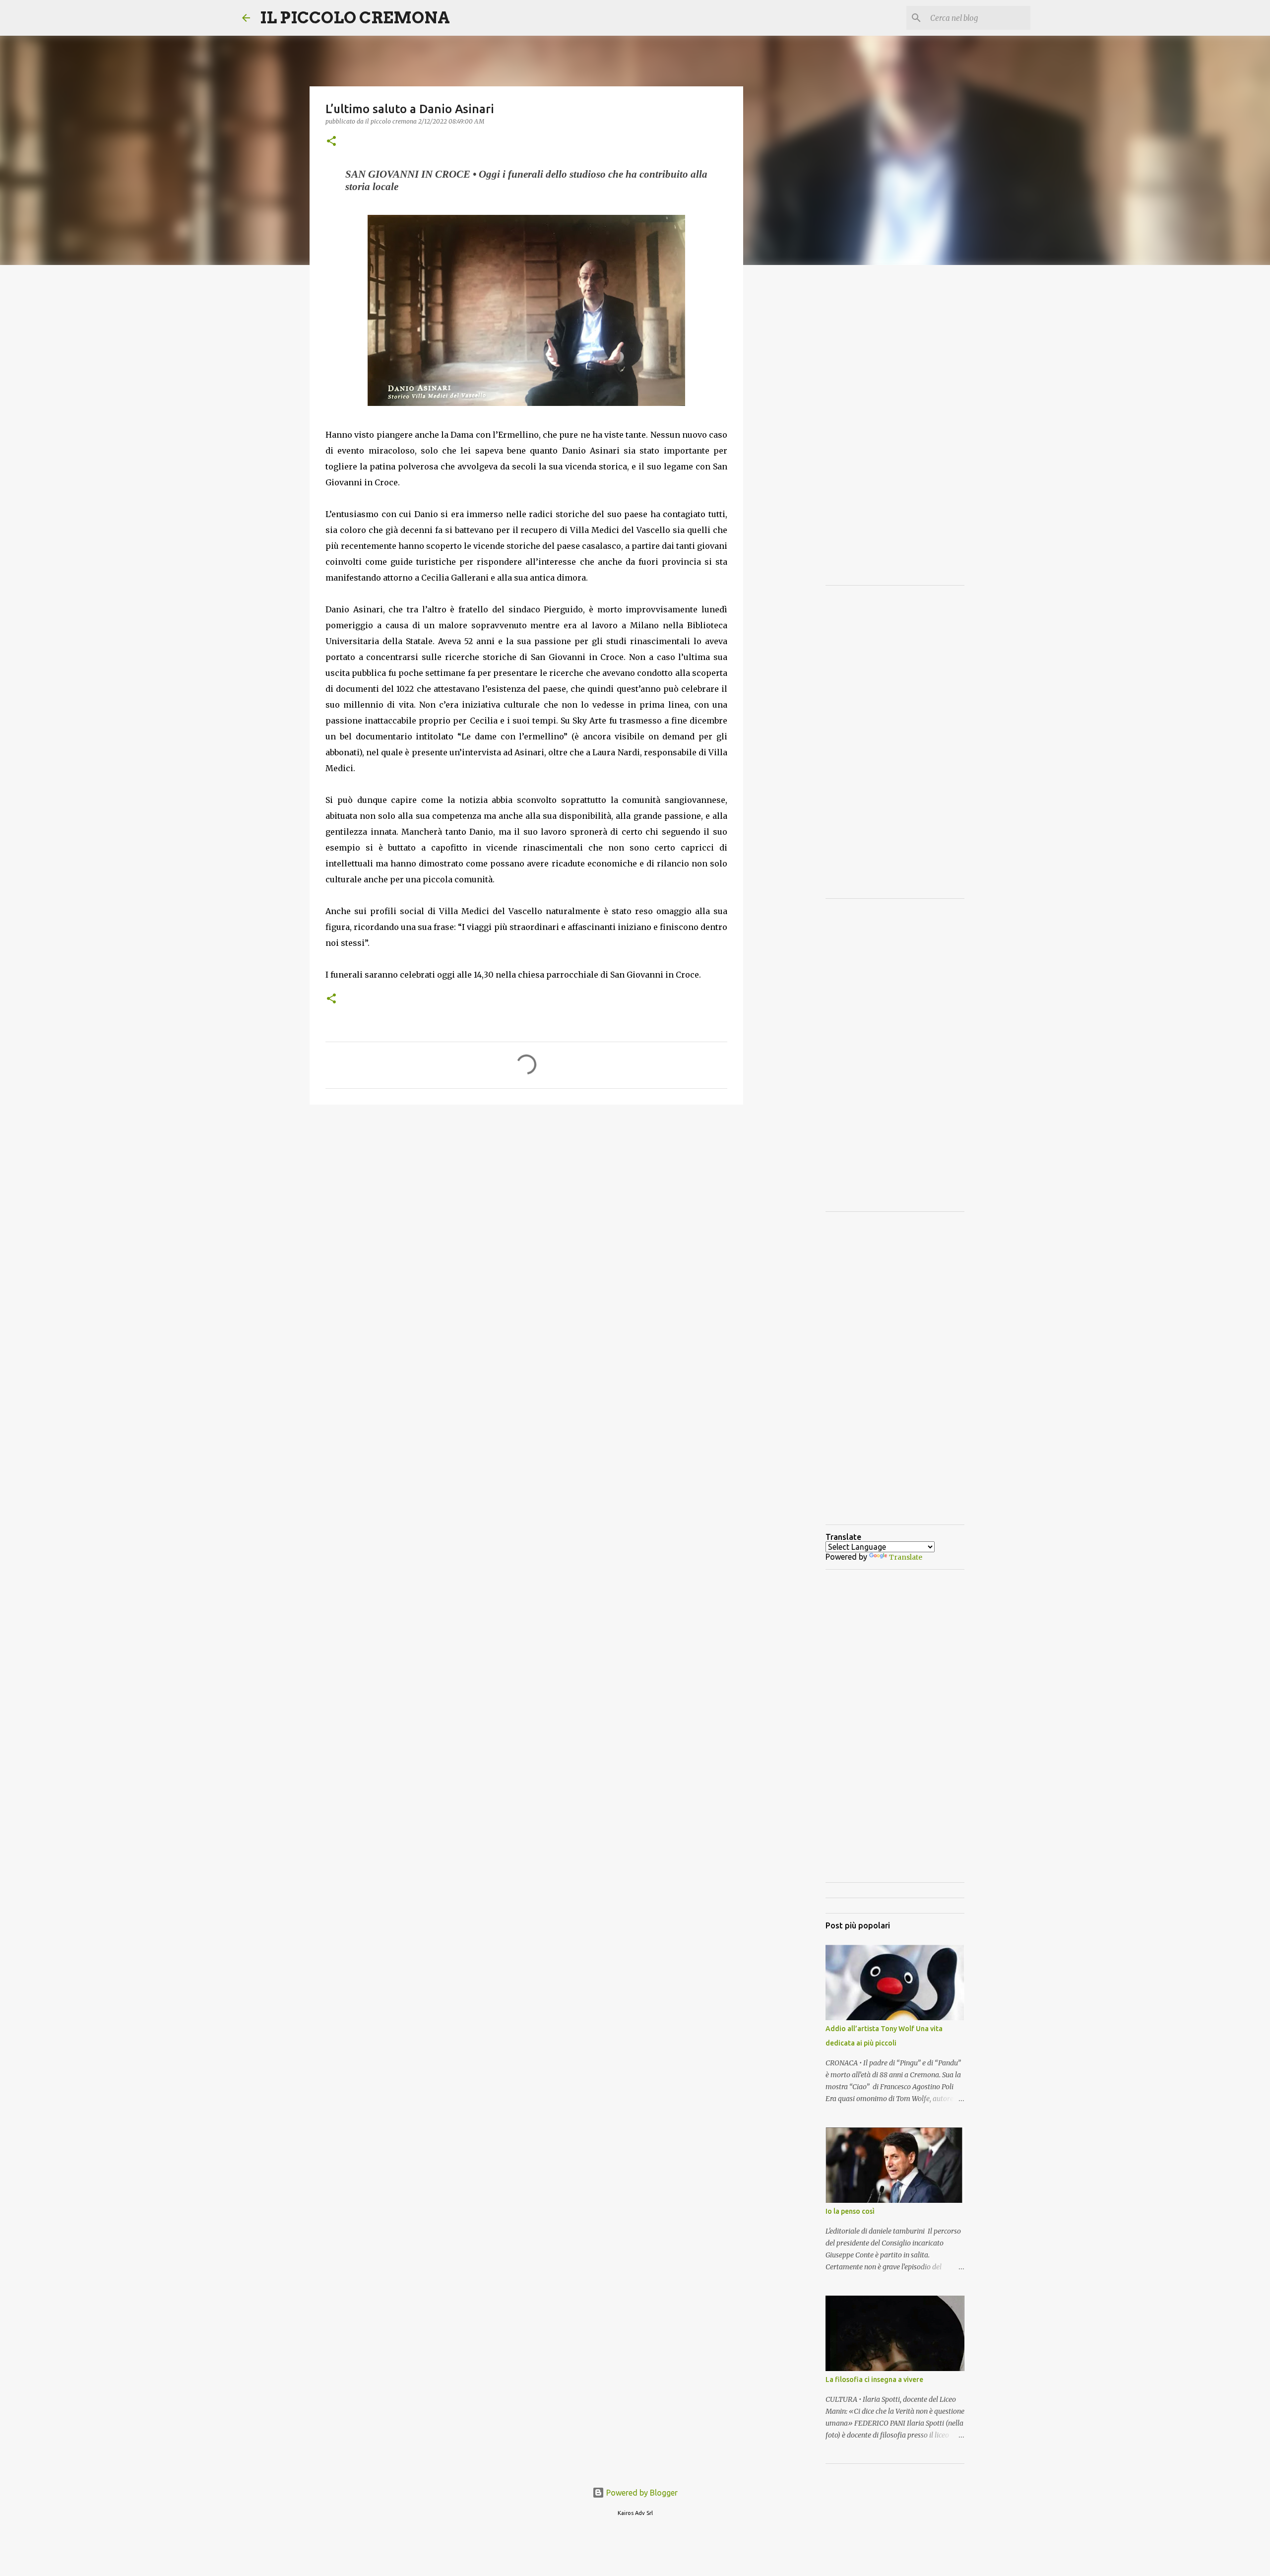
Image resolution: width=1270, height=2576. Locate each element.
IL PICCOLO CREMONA (355, 18)
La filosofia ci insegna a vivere (874, 2379)
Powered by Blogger (641, 2493)
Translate (906, 1557)
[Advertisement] (526, 1189)
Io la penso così (850, 2211)
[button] (331, 142)
